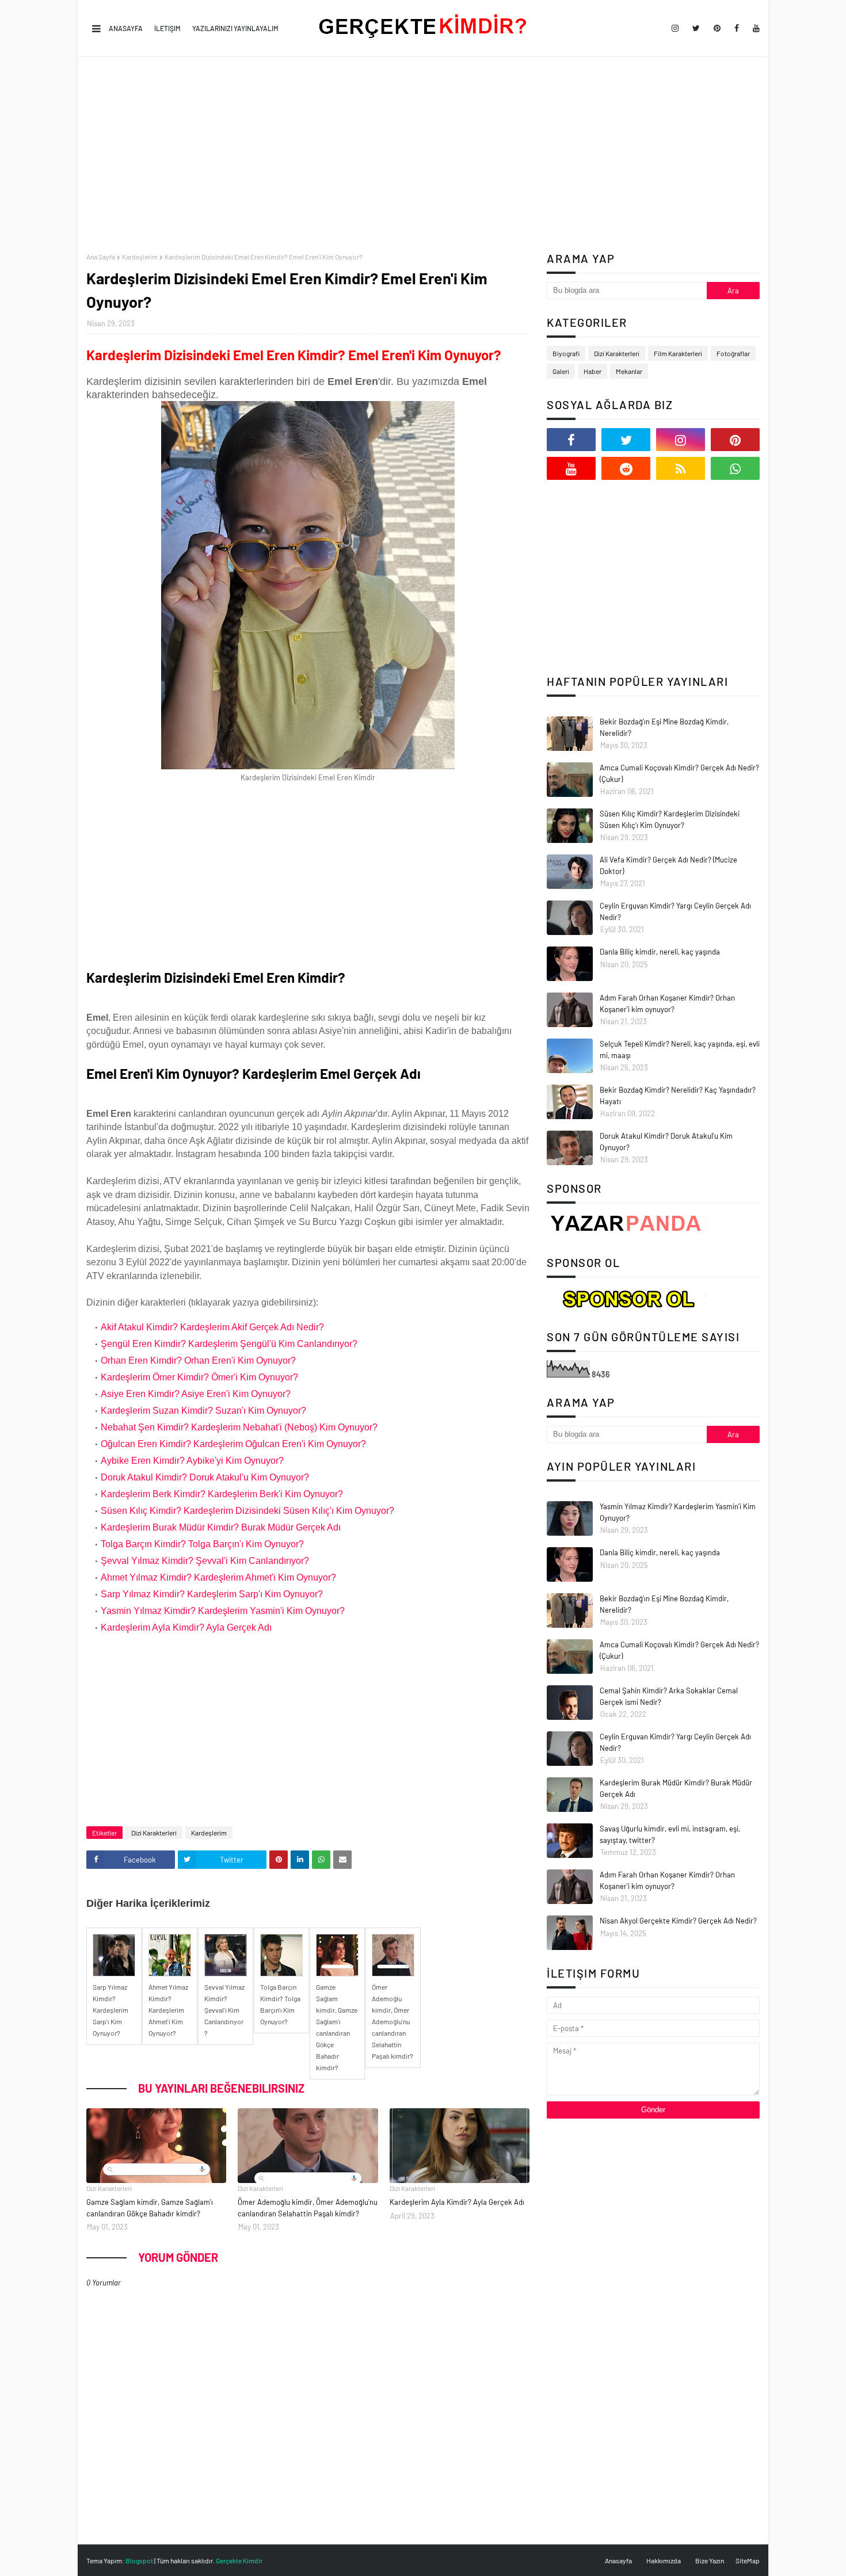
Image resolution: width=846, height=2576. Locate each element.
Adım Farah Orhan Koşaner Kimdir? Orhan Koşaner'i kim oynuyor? (667, 1003)
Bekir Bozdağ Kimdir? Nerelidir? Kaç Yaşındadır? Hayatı (678, 1096)
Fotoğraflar (733, 353)
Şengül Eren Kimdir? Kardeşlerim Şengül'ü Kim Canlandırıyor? (229, 1344)
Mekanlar (629, 371)
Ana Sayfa (101, 257)
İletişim (167, 28)
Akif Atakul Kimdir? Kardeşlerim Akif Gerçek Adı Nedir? (212, 1327)
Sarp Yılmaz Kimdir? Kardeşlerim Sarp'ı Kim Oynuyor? (212, 1594)
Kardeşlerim (140, 257)
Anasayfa (126, 28)
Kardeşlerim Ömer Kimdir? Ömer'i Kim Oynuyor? (199, 1377)
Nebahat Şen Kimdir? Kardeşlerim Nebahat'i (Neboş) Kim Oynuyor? (239, 1427)
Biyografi (566, 353)
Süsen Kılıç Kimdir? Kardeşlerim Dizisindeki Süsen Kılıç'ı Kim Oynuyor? (247, 1511)
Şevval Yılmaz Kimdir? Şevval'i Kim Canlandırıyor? (205, 1561)
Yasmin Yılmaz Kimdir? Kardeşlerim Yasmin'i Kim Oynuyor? (223, 1611)
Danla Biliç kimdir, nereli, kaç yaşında (660, 952)
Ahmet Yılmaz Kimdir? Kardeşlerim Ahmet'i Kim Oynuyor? (218, 1577)
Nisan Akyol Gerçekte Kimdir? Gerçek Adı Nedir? (678, 1921)
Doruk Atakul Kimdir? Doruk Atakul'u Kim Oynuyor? (205, 1477)
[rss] (681, 468)
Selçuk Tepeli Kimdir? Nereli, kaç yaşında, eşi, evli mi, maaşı (680, 1050)
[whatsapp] (735, 468)
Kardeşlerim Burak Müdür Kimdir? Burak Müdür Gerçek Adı (221, 1527)
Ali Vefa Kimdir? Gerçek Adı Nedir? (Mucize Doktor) (668, 865)
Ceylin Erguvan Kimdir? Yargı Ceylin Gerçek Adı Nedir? (675, 911)
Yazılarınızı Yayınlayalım (235, 28)
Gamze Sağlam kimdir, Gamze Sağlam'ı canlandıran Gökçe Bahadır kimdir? (150, 2208)
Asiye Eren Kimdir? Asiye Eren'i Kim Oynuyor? (196, 1394)
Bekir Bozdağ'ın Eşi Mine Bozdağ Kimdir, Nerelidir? (664, 727)
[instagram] (675, 28)
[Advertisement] (423, 155)
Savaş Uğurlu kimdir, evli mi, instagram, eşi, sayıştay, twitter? (670, 1834)
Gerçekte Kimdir (239, 2560)
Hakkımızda (664, 2560)
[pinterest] (717, 28)
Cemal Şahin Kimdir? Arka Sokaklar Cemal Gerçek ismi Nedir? (669, 1696)
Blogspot (139, 2560)
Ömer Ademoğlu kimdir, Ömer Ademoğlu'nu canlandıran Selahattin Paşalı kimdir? (308, 2208)
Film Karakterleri (678, 353)
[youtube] (754, 28)
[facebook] (737, 28)
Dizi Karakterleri (154, 1833)
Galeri (561, 371)
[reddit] (626, 468)
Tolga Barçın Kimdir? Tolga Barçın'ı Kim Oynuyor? (202, 1544)
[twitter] (696, 28)
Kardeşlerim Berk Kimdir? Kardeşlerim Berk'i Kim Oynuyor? (222, 1494)
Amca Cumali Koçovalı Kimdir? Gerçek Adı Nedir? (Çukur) (679, 773)
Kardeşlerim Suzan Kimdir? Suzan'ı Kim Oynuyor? (203, 1411)
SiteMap (748, 2560)
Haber (592, 371)
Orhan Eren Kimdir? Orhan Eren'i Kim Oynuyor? (198, 1360)
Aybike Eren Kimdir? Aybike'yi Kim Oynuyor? (192, 1461)
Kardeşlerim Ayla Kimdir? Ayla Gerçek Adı (186, 1627)
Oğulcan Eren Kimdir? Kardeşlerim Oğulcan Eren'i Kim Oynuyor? (233, 1444)
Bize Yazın (710, 2560)
